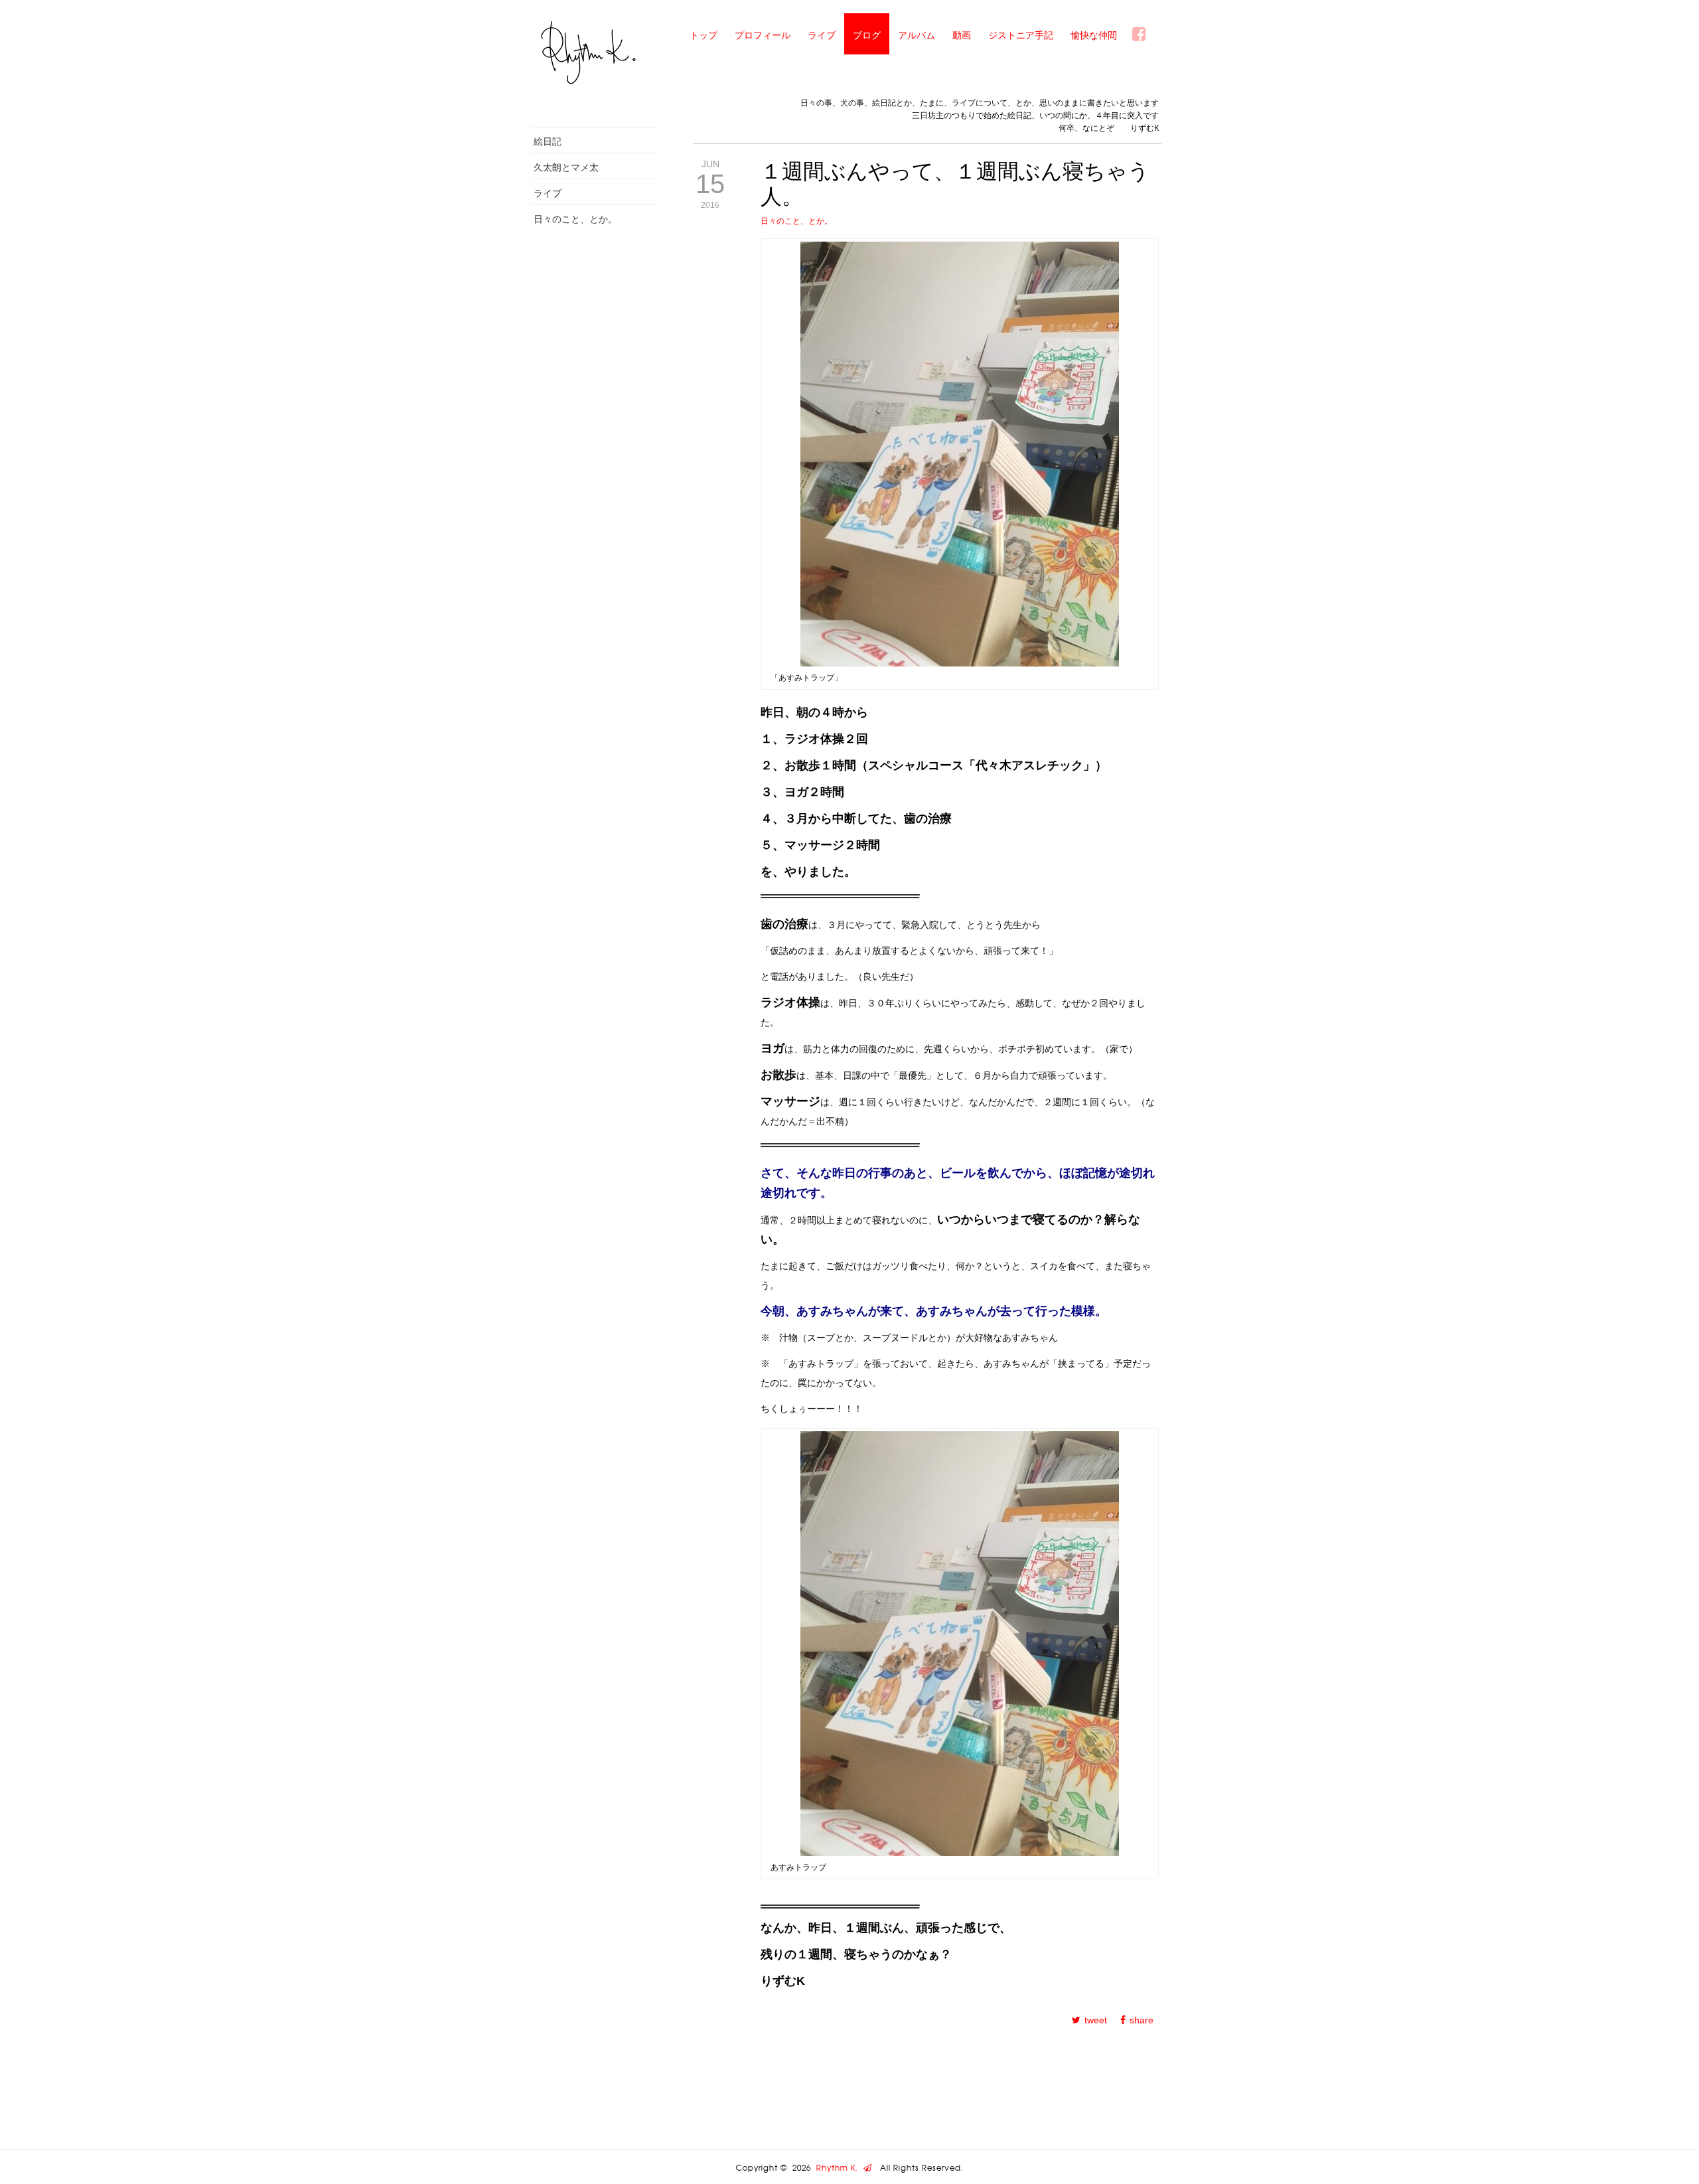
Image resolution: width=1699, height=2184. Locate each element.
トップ (703, 35)
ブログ (867, 35)
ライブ (822, 35)
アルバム (917, 35)
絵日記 (548, 141)
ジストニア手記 (1021, 35)
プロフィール (763, 35)
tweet (1096, 2020)
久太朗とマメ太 (566, 167)
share (1142, 2020)
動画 (962, 35)
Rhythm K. (840, 2168)
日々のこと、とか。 (575, 219)
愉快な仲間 (1094, 35)
